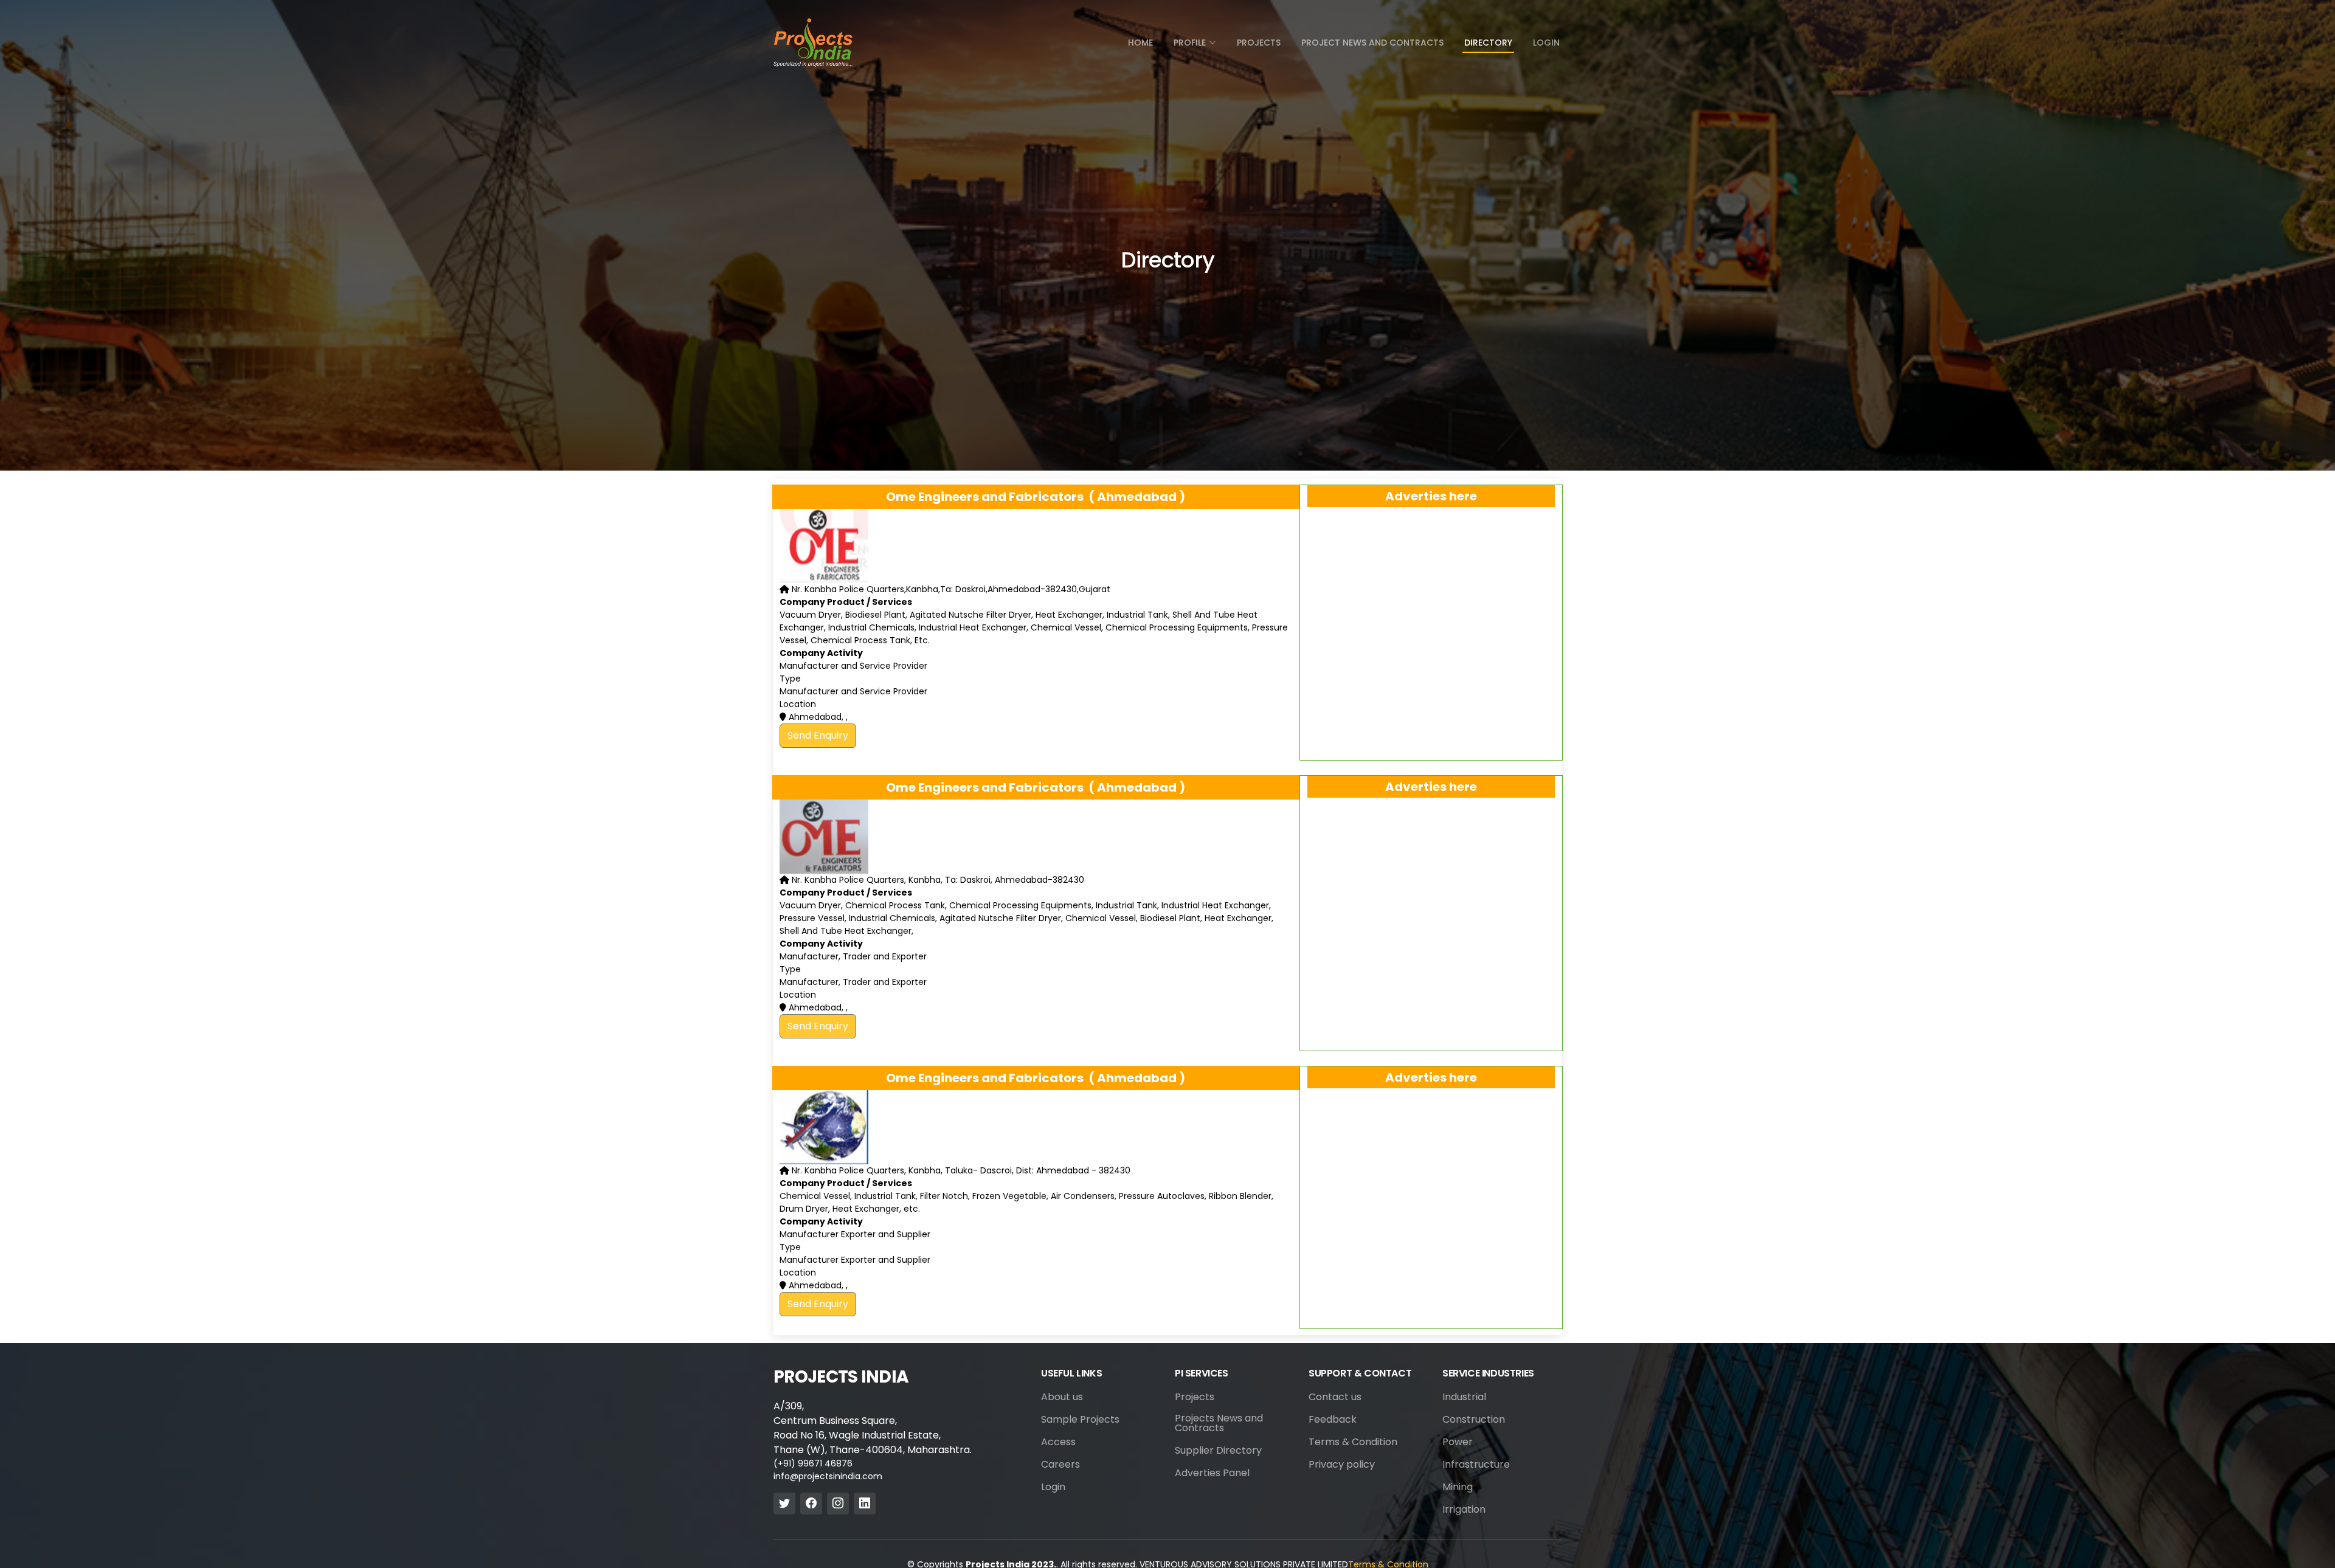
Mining (1458, 1487)
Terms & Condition (1353, 1442)
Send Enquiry (818, 735)
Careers (1060, 1465)
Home (1140, 43)
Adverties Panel (1212, 1473)
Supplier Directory (1218, 1451)
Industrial (1464, 1397)
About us (1062, 1397)
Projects (1259, 43)
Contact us (1335, 1397)
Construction (1474, 1420)
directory (1488, 43)
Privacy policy (1342, 1465)
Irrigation (1464, 1510)
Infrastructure (1476, 1465)
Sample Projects (1080, 1420)
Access (1058, 1442)
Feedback (1333, 1420)
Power (1458, 1442)
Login (1546, 43)
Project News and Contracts (1372, 43)
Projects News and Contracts (1219, 1423)
